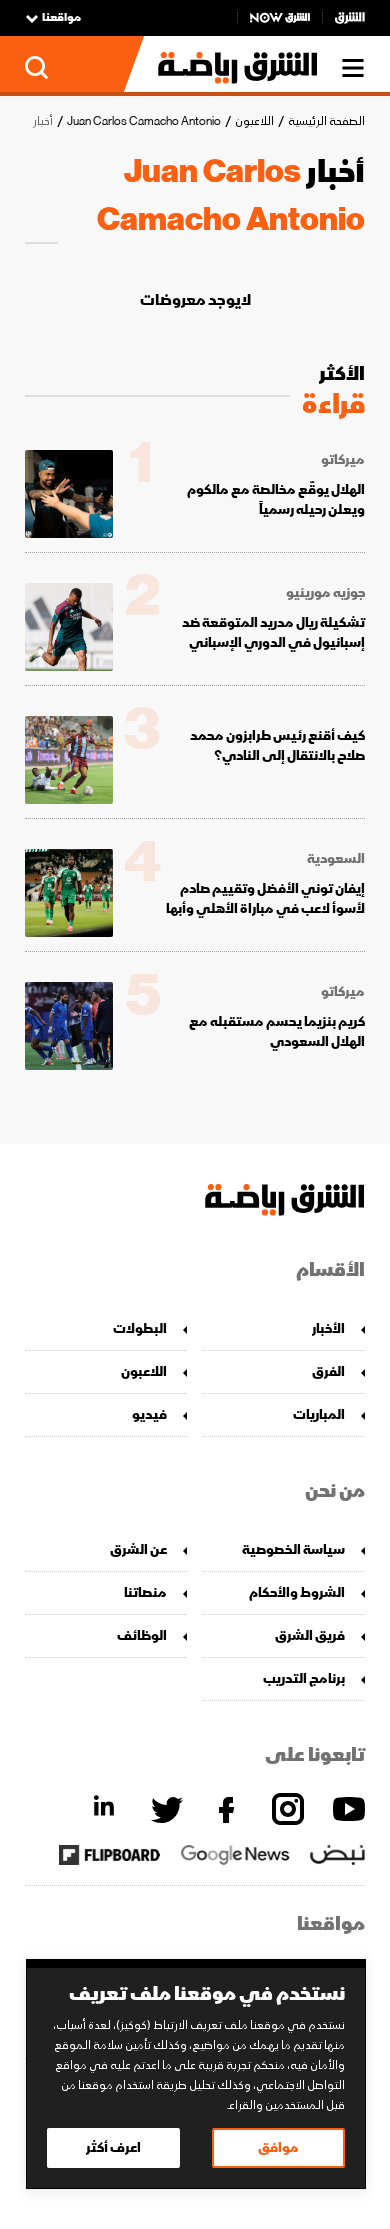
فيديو (149, 1414)
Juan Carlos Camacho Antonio (144, 121)
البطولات (140, 1328)
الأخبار (328, 1328)
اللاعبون (254, 121)
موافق (278, 2147)
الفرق (328, 1371)
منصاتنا (145, 1592)
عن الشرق (138, 1549)
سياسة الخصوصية (293, 1549)
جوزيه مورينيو (325, 593)
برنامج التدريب (304, 1678)
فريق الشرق (310, 1635)
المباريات (319, 1414)
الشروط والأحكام (297, 1592)
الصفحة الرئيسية (326, 121)
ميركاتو (343, 460)
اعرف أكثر (113, 2147)
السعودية (336, 859)
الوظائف (142, 1635)
